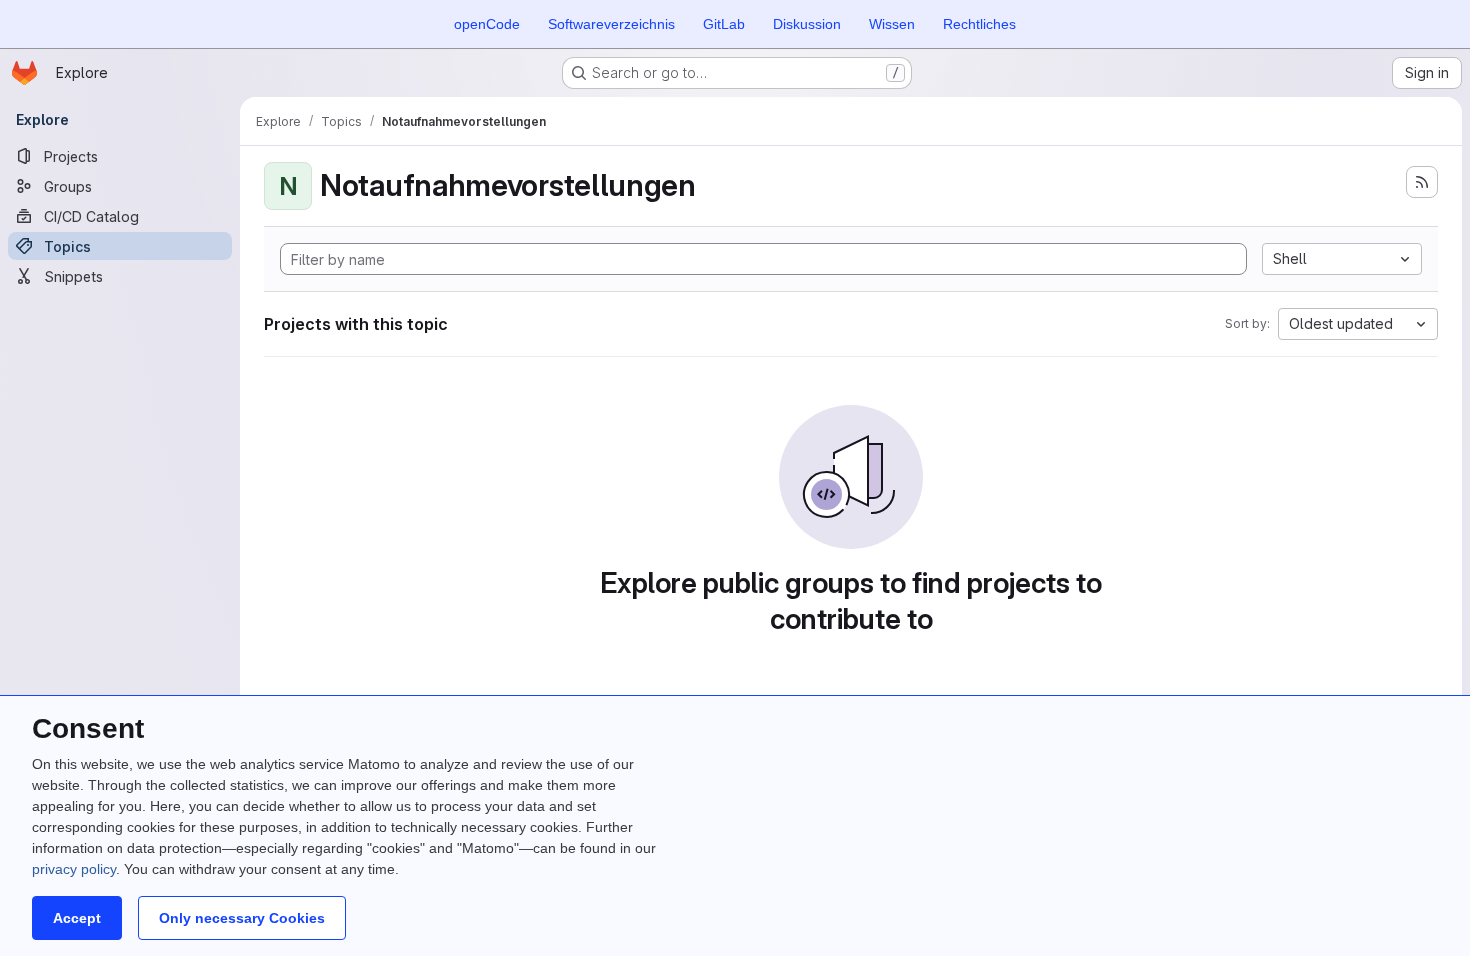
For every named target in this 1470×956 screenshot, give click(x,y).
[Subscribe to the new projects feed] (1422, 182)
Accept (77, 918)
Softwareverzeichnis (611, 24)
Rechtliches (979, 24)
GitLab (724, 24)
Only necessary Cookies (242, 918)
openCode (487, 24)
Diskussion (807, 24)
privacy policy (74, 869)
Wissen (892, 24)
